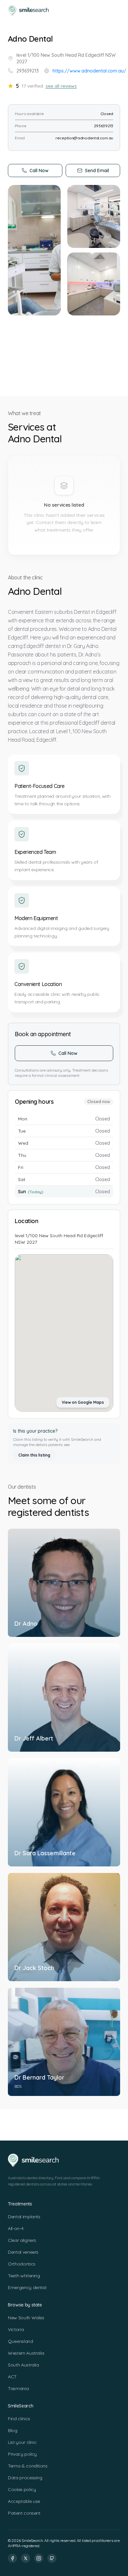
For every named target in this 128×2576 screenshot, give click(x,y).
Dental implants (24, 2217)
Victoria (16, 2329)
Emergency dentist (27, 2287)
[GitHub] (52, 2558)
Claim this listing (34, 1455)
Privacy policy (22, 2454)
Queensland (21, 2341)
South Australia (23, 2365)
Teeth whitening (24, 2276)
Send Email (97, 171)
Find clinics (19, 2419)
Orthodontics (22, 2264)
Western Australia (26, 2353)
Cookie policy (22, 2489)
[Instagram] (39, 2558)
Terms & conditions (28, 2466)
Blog (13, 2430)
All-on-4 (16, 2228)
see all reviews (61, 86)
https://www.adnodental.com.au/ (89, 71)
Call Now (39, 171)
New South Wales (26, 2318)
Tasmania (18, 2388)
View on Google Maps (83, 1402)
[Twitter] (26, 2558)
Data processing (25, 2478)
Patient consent (24, 2513)
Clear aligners (22, 2240)
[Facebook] (12, 2558)
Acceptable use (24, 2501)
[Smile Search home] (29, 10)
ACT (12, 2377)
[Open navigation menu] (114, 10)
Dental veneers (23, 2252)
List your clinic (22, 2442)
